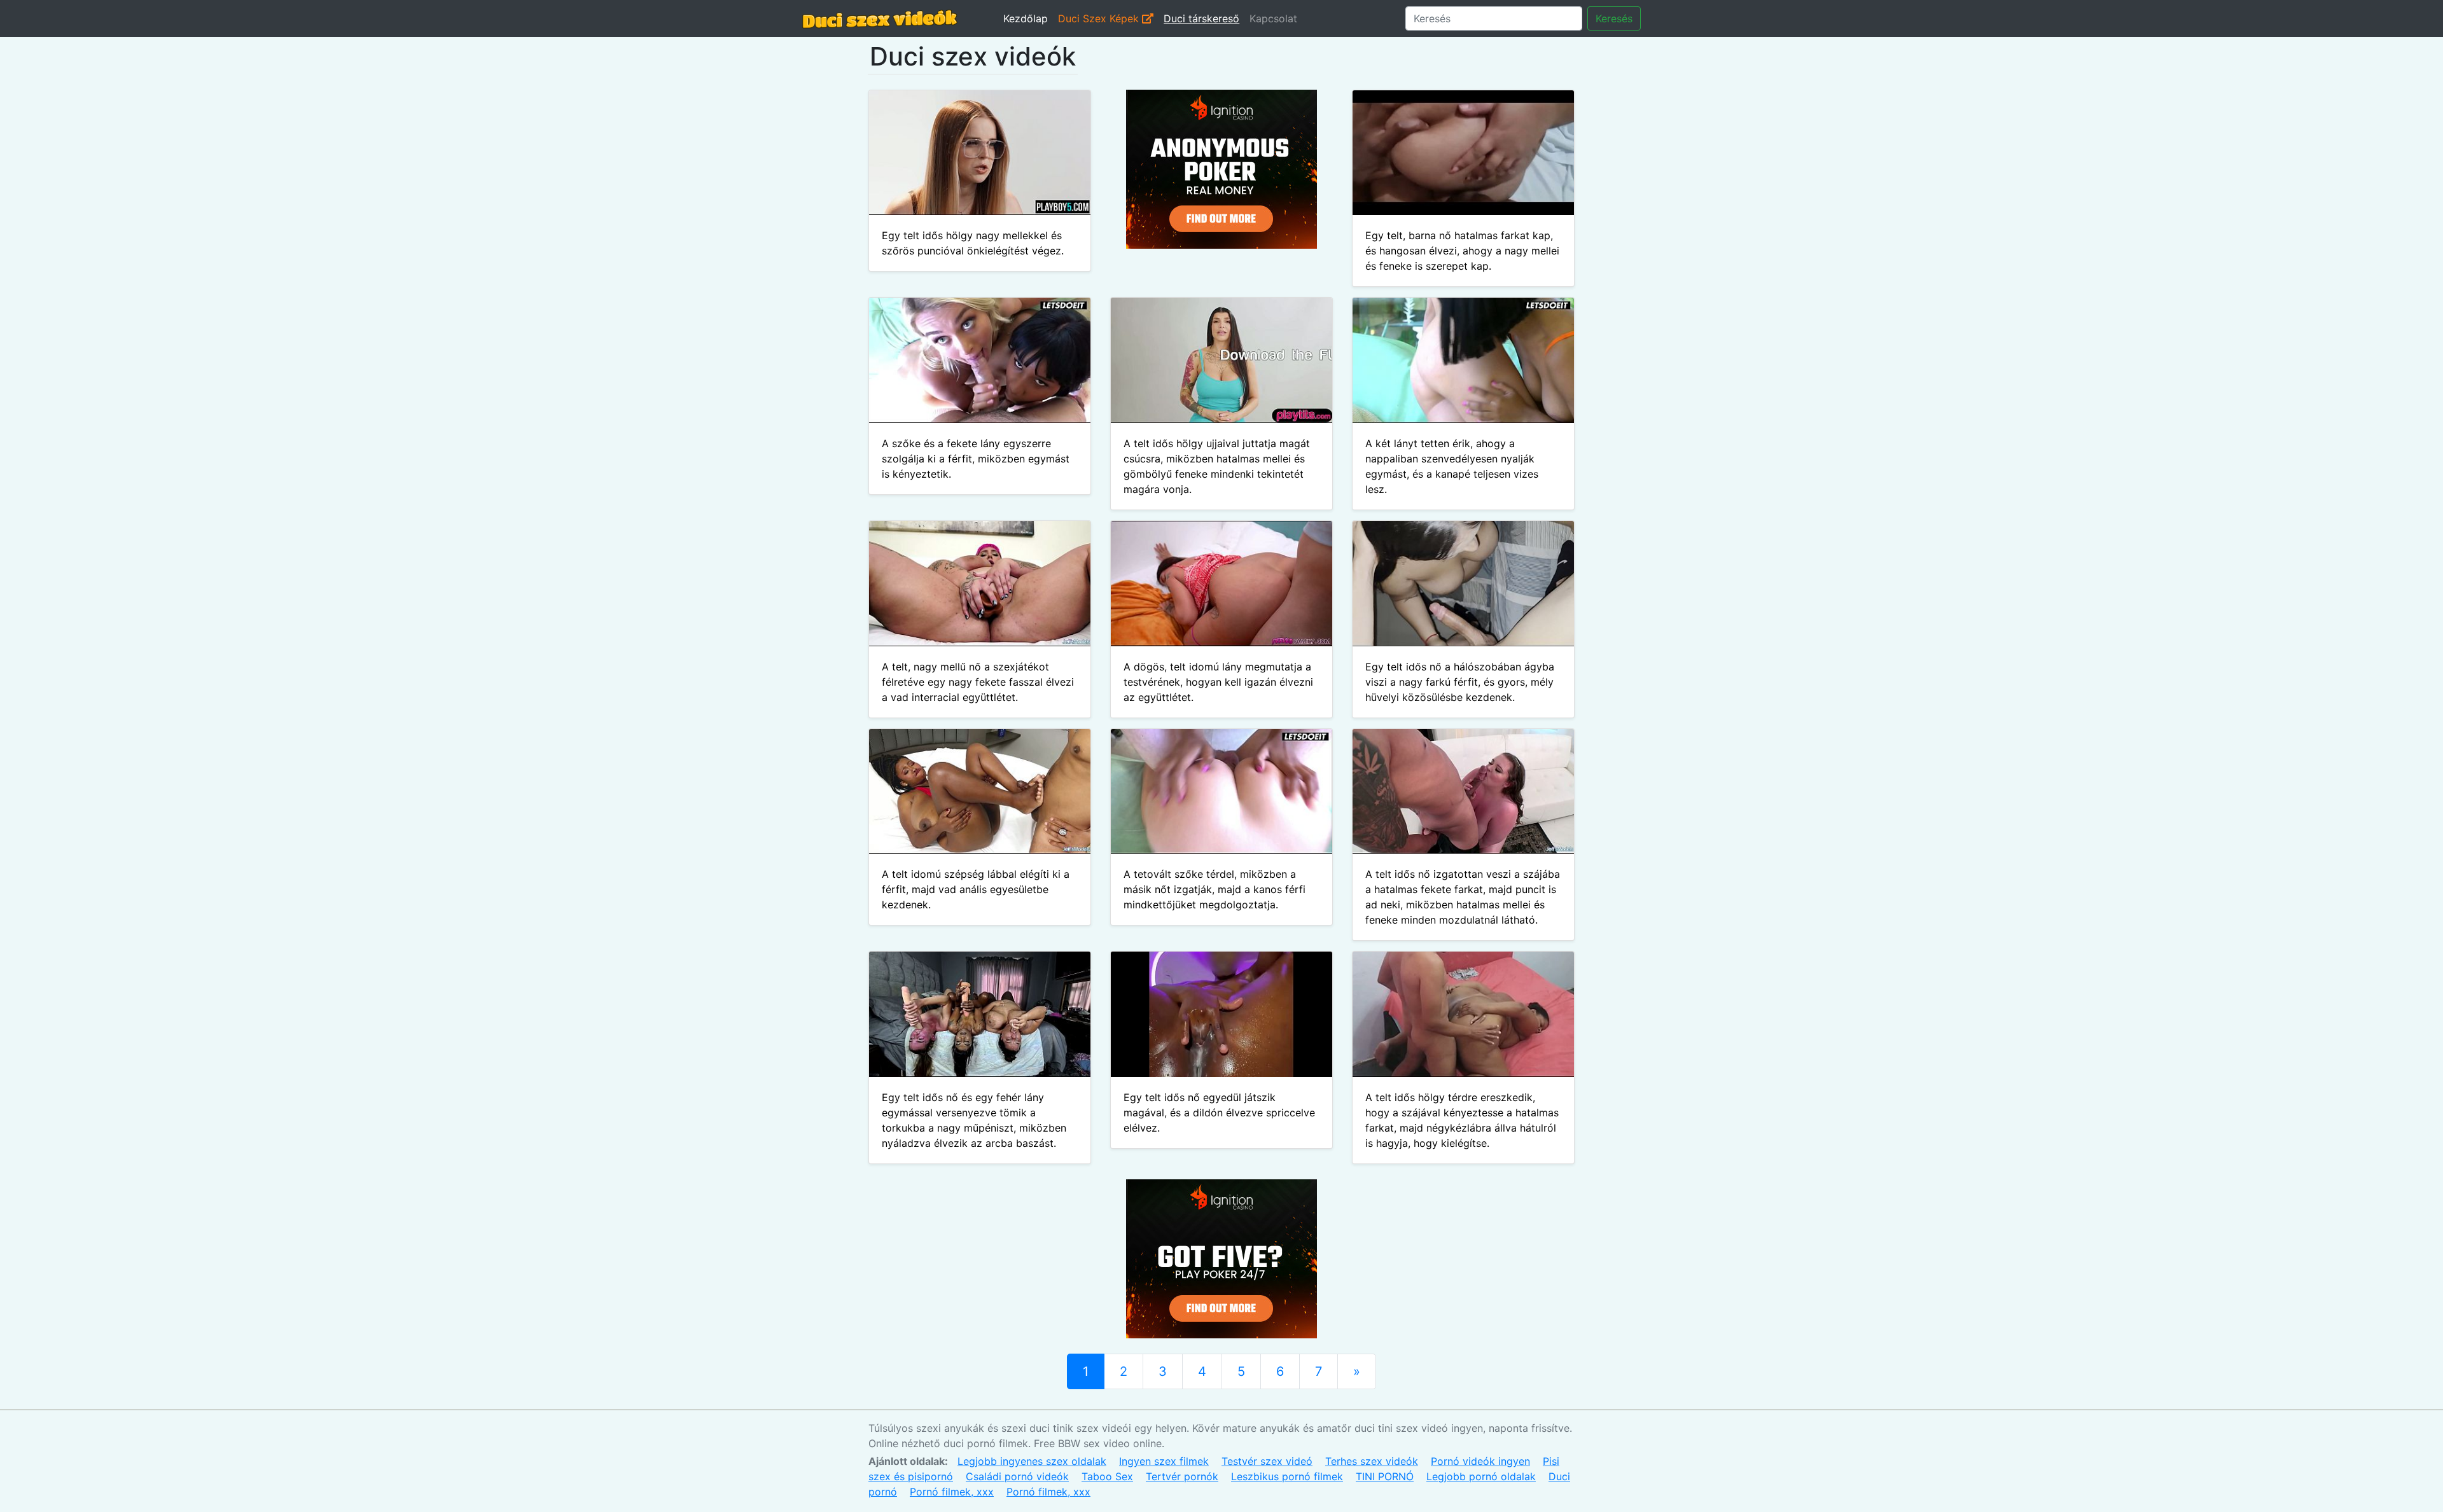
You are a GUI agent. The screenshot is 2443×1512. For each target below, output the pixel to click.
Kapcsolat (1273, 18)
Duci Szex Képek (1100, 18)
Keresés (1614, 18)
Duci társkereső (1201, 18)
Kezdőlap (1026, 18)
